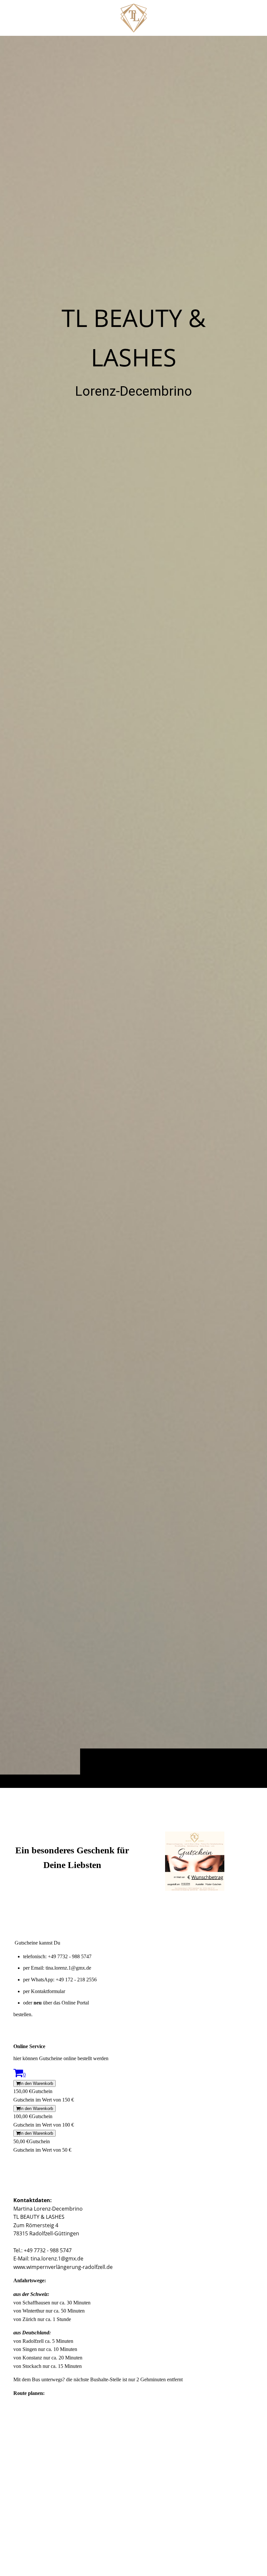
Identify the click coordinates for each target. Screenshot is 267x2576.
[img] (133, 912)
